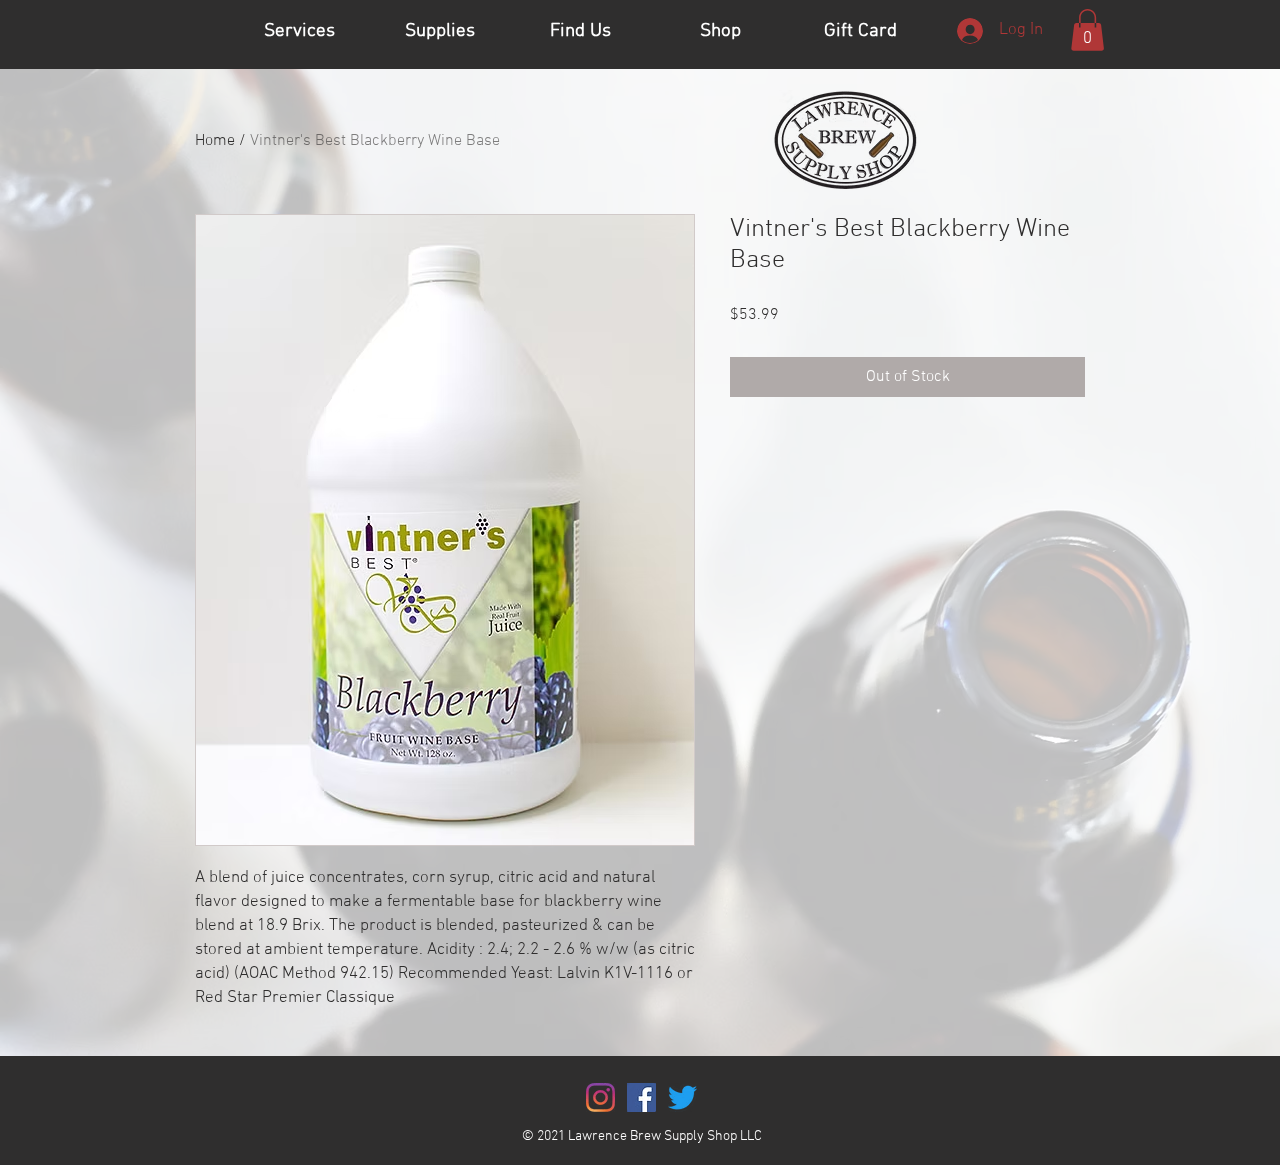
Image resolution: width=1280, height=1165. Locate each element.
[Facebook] (641, 1097)
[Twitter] (682, 1097)
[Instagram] (600, 1097)
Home (215, 141)
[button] (1087, 30)
